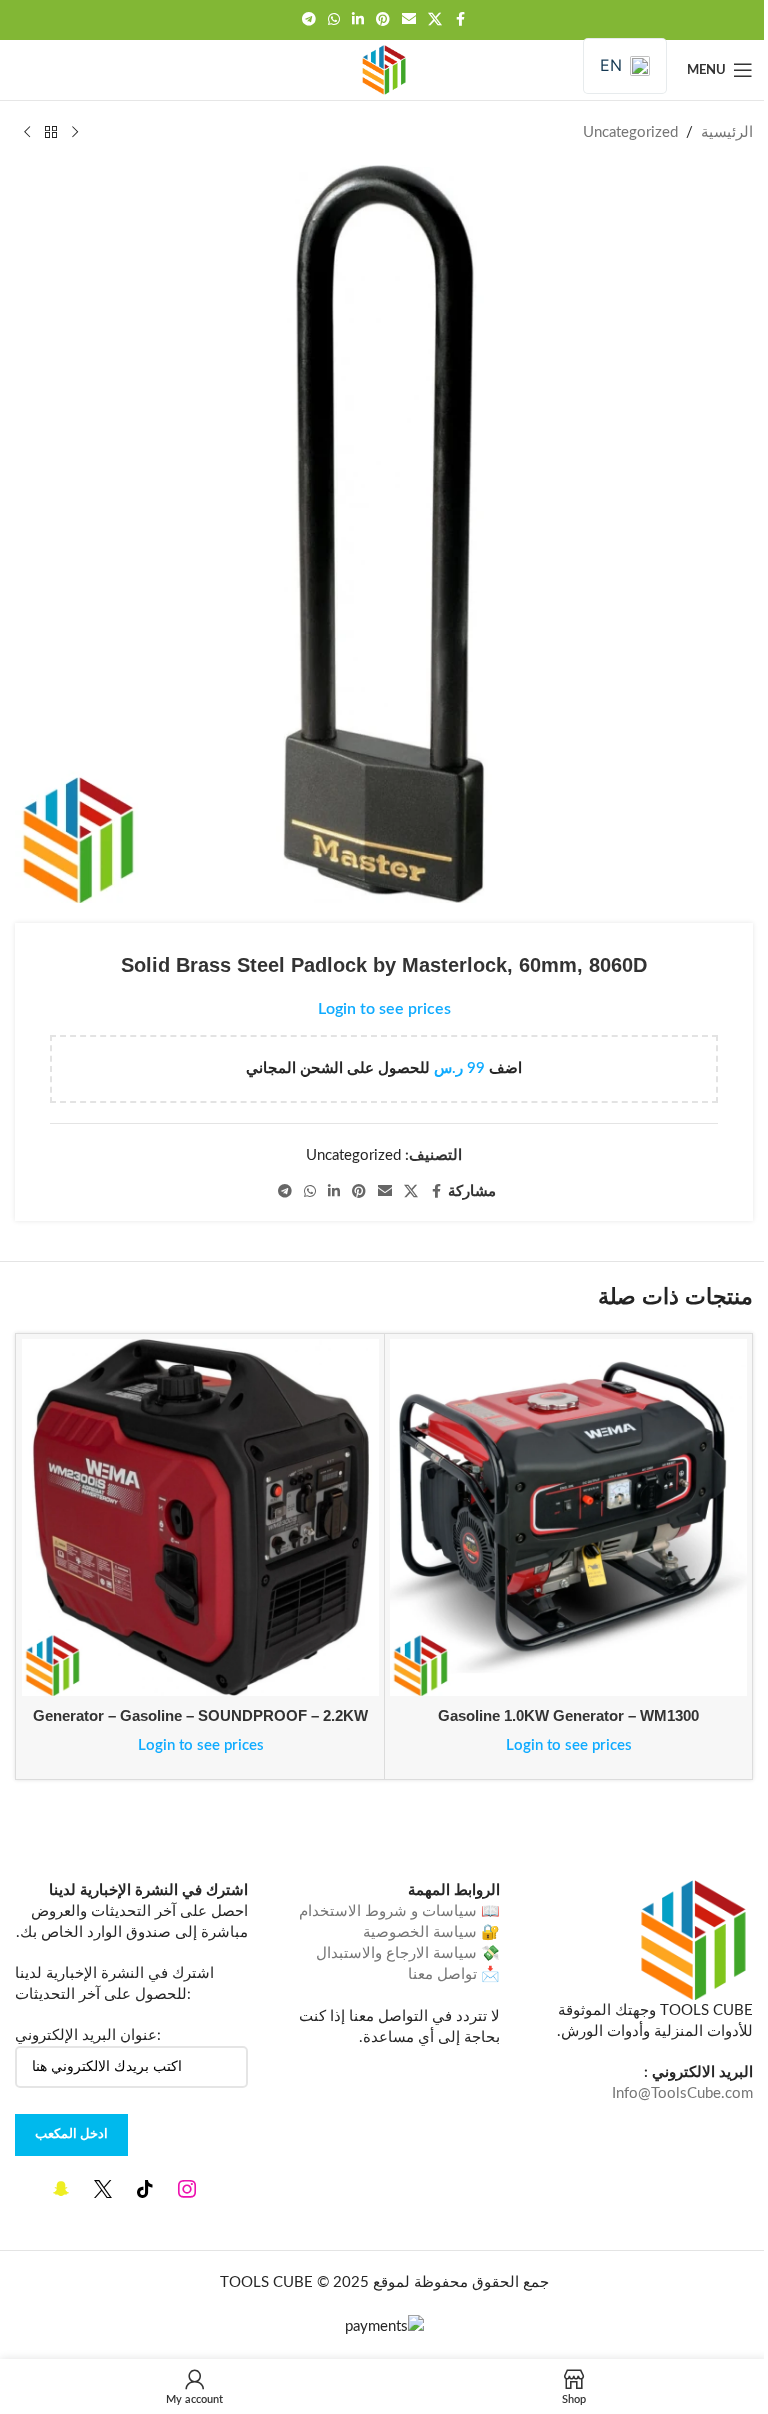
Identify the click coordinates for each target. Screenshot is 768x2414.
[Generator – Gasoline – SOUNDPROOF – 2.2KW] (200, 1517)
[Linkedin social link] (358, 20)
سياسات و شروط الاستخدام (388, 1911)
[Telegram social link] (309, 20)
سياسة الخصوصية (420, 1932)
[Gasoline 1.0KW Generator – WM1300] (568, 1517)
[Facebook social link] (460, 20)
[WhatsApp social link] (334, 20)
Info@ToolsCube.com (682, 2093)
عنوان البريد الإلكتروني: (88, 2035)
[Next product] (27, 133)
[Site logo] (384, 69)
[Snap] (61, 2188)
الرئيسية (727, 132)
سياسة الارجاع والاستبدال (396, 1953)
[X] (103, 2188)
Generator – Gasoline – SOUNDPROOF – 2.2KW (200, 1715)
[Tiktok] (145, 2188)
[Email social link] (409, 20)
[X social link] (435, 20)
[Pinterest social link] (383, 20)
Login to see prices (384, 1009)
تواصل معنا (442, 1974)
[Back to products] (51, 133)
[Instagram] (187, 2188)
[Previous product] (75, 133)
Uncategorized (630, 132)
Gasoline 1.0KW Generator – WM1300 (568, 1715)
